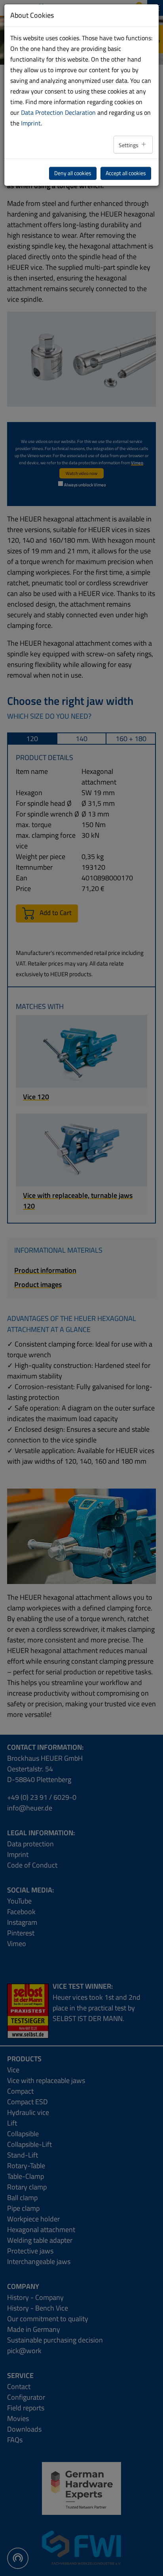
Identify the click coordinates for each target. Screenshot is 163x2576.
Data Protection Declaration (58, 112)
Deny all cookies (73, 173)
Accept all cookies (126, 173)
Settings (129, 145)
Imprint (31, 123)
